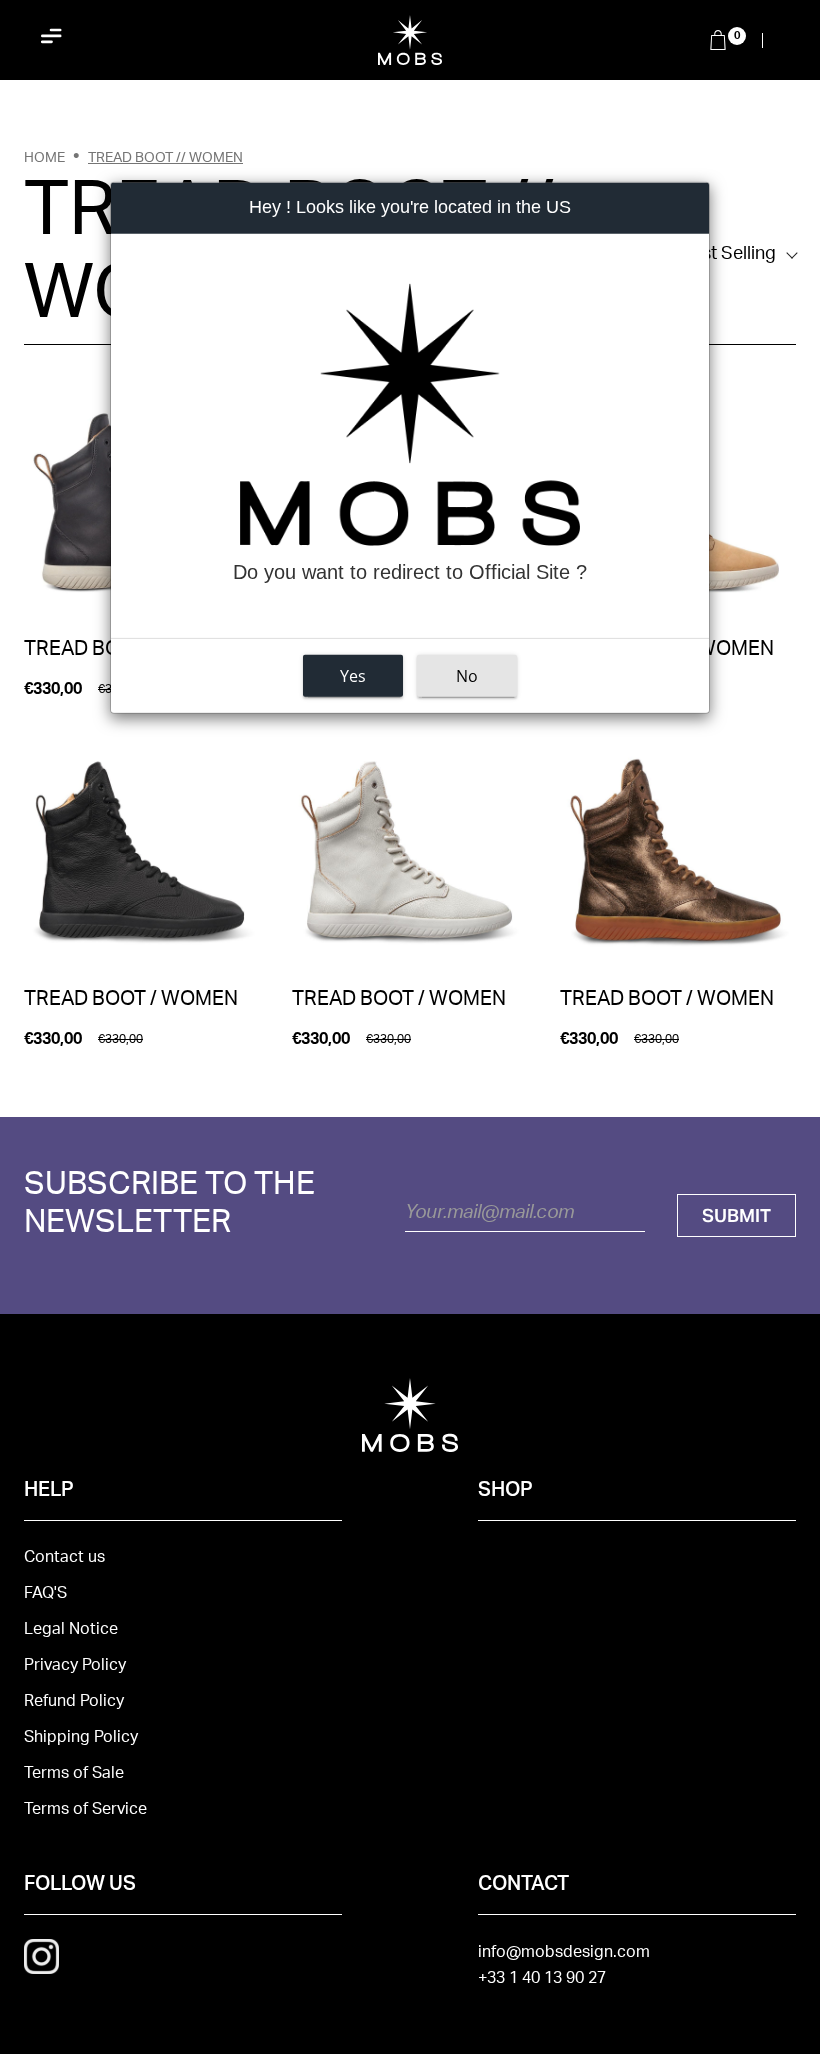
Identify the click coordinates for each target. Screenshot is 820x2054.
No (467, 676)
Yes (353, 676)
